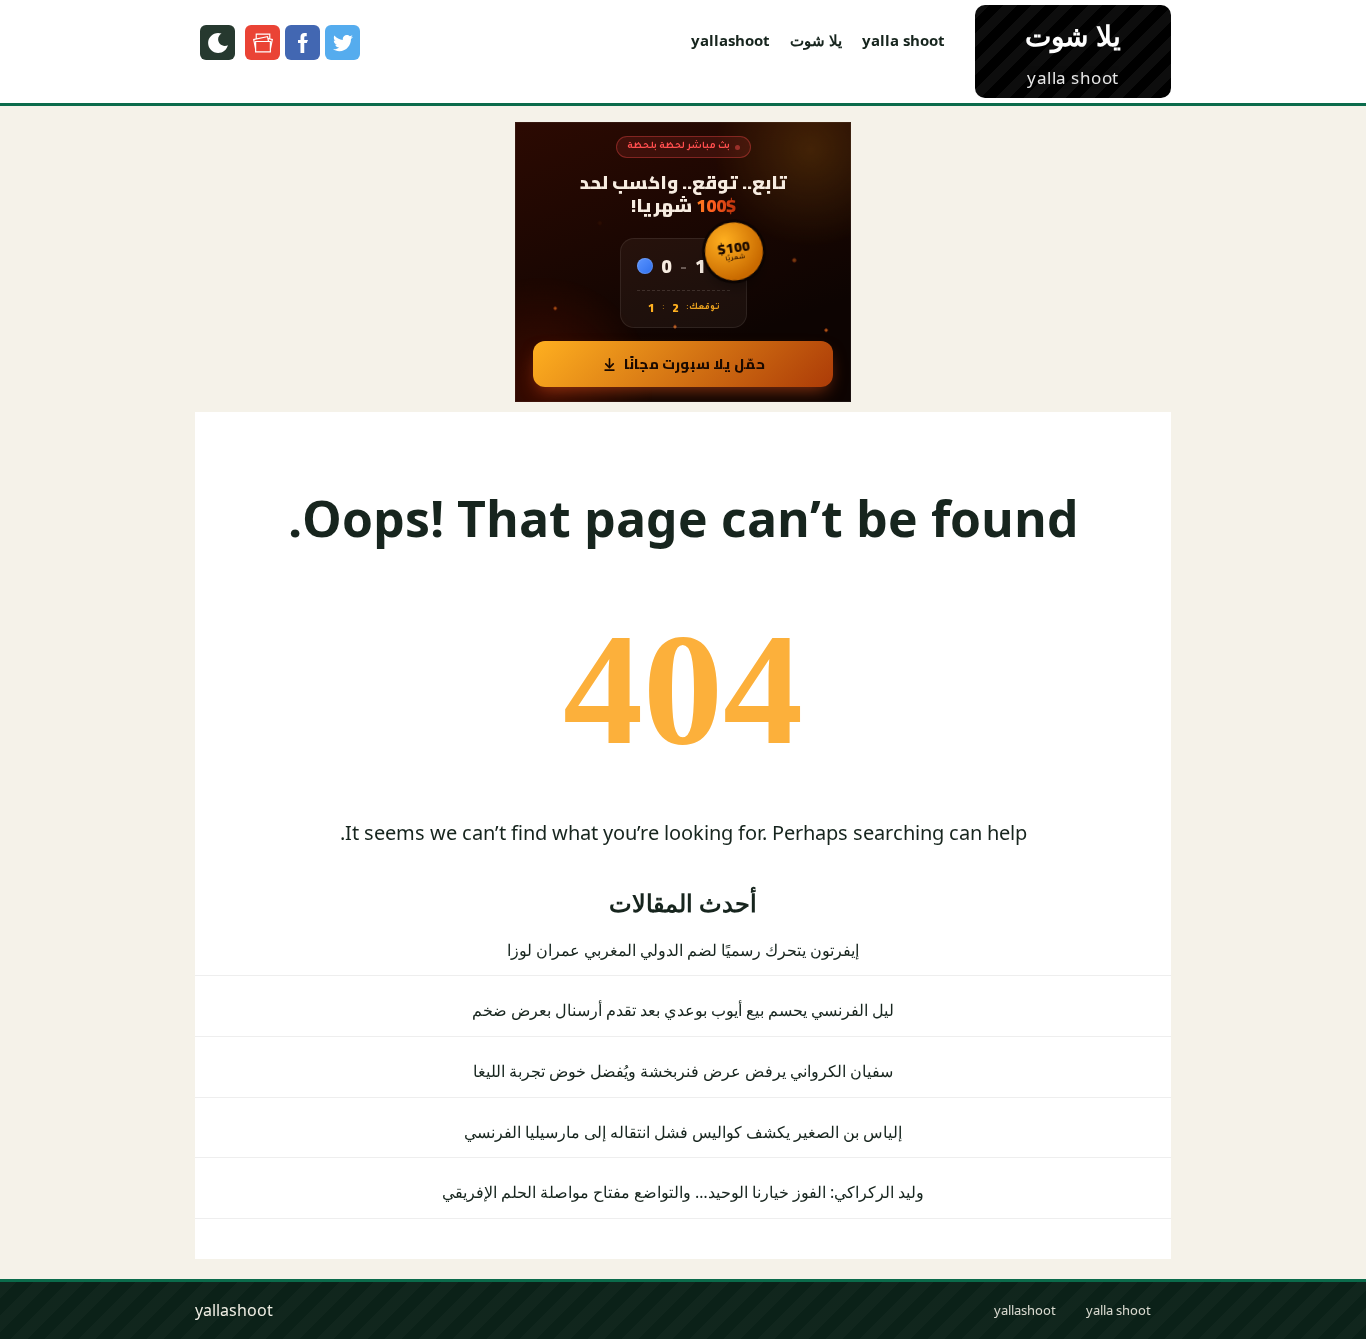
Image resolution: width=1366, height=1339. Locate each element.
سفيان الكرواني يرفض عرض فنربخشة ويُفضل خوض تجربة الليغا (683, 1071)
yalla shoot (903, 40)
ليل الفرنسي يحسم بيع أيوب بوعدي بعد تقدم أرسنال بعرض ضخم (683, 1010)
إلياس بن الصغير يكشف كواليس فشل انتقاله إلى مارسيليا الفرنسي (683, 1132)
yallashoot (730, 40)
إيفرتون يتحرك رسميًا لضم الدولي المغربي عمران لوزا (683, 950)
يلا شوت (816, 40)
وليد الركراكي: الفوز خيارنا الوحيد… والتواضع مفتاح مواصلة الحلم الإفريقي (683, 1192)
